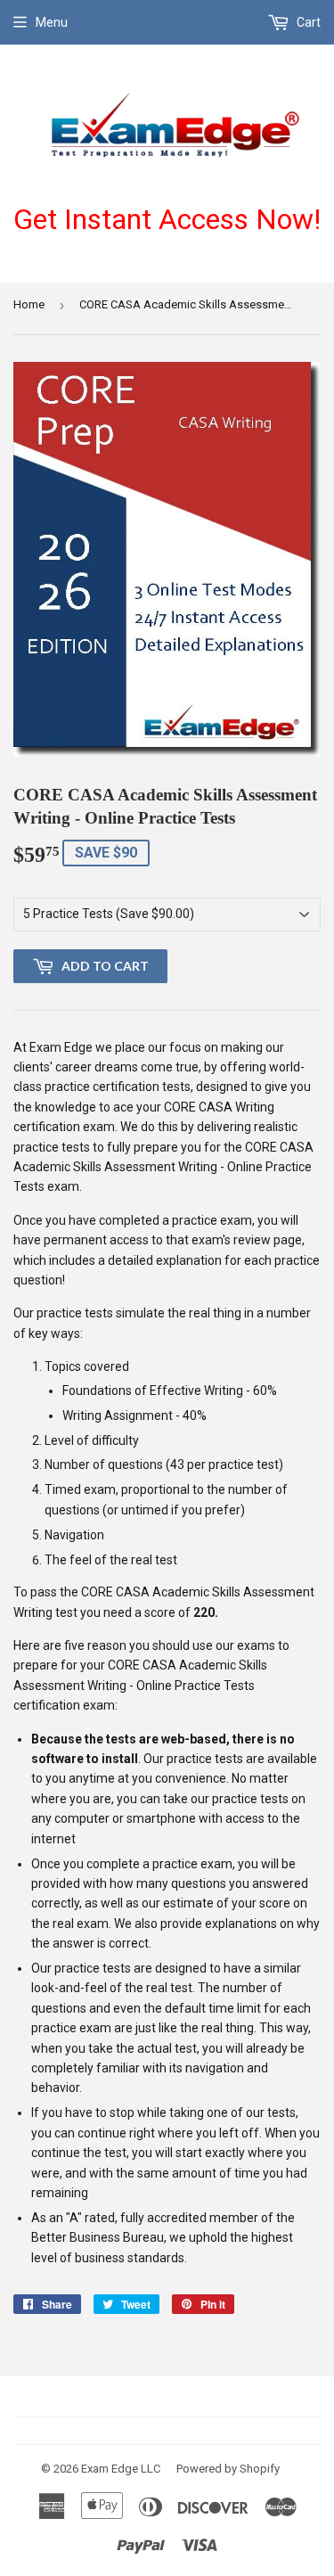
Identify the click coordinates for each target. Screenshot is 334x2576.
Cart (307, 22)
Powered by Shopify (228, 2469)
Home (29, 304)
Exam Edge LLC (121, 2469)
